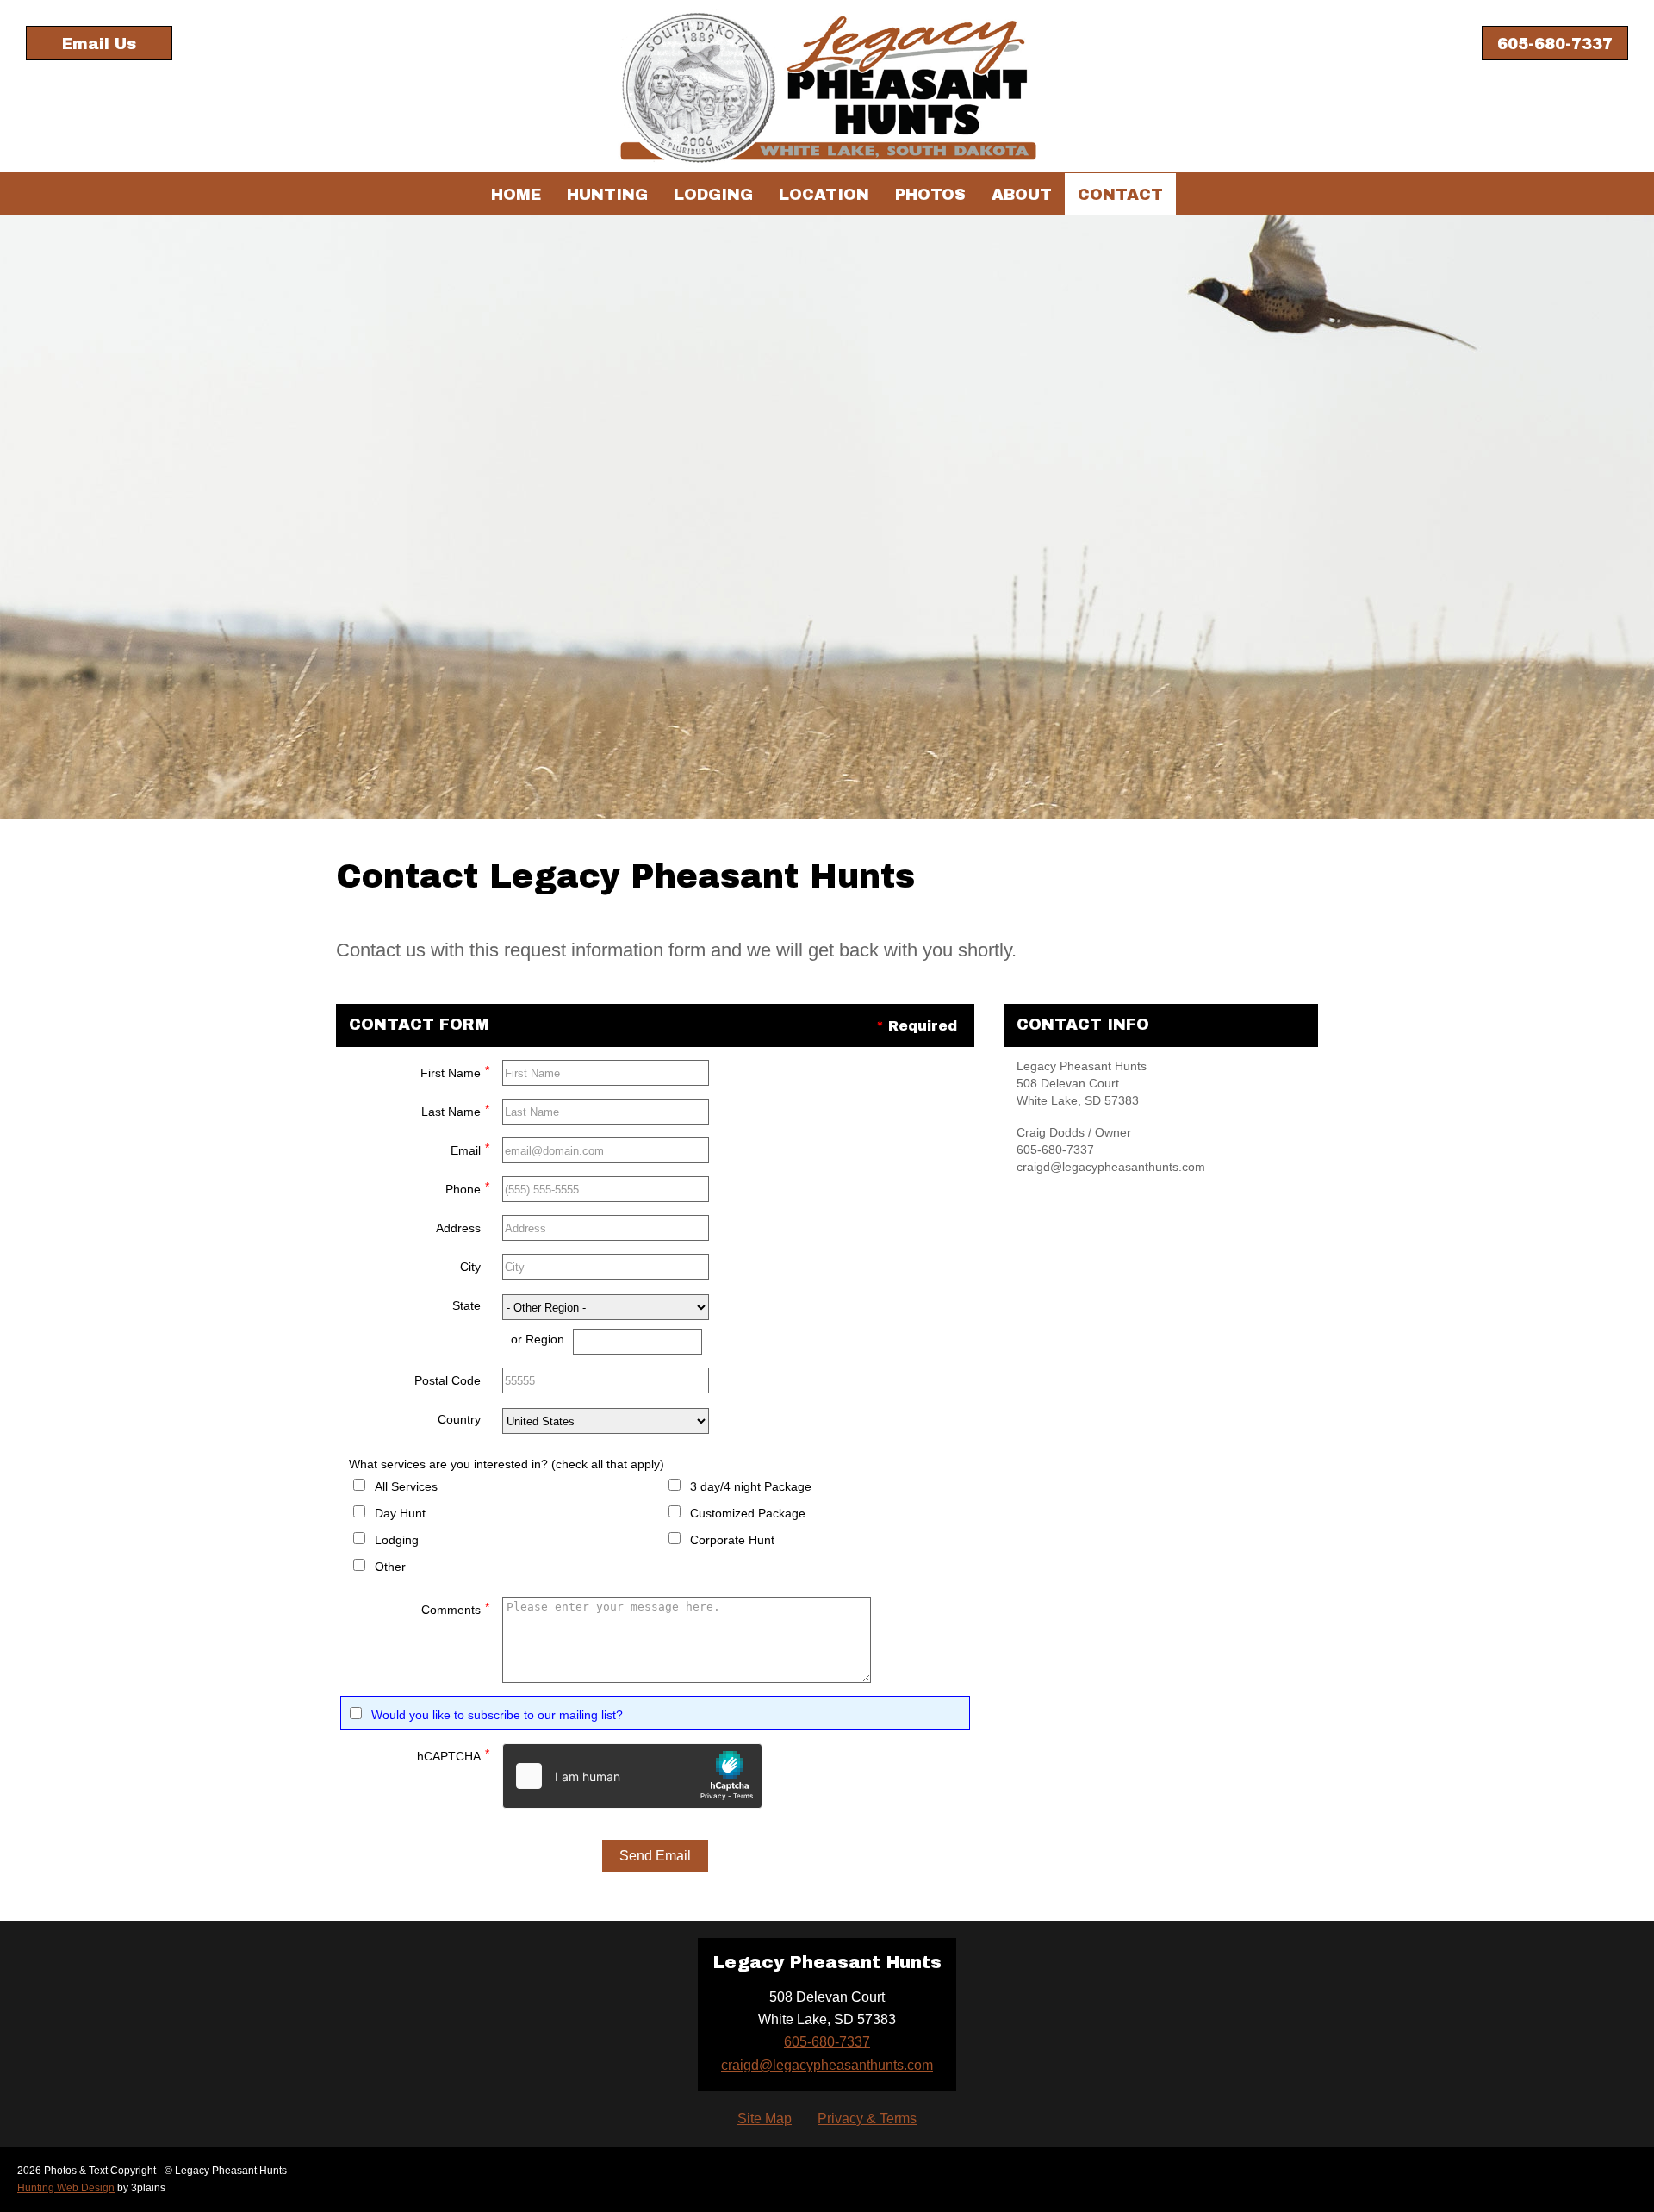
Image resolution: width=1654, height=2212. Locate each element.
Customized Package (748, 1513)
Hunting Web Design (66, 2188)
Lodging (397, 1540)
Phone (467, 1188)
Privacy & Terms (867, 2119)
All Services (406, 1486)
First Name (455, 1072)
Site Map (765, 2119)
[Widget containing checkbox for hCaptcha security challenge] (632, 1776)
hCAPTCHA (453, 1755)
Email (470, 1149)
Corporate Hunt (732, 1540)
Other (390, 1567)
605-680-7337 (1555, 44)
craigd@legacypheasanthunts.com (827, 2065)
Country (459, 1419)
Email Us (99, 44)
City (470, 1267)
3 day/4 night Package (751, 1486)
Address (458, 1228)
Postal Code (448, 1380)
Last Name (455, 1110)
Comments (455, 1608)
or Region (538, 1339)
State (466, 1305)
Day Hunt (400, 1513)
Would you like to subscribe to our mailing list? (497, 1715)
